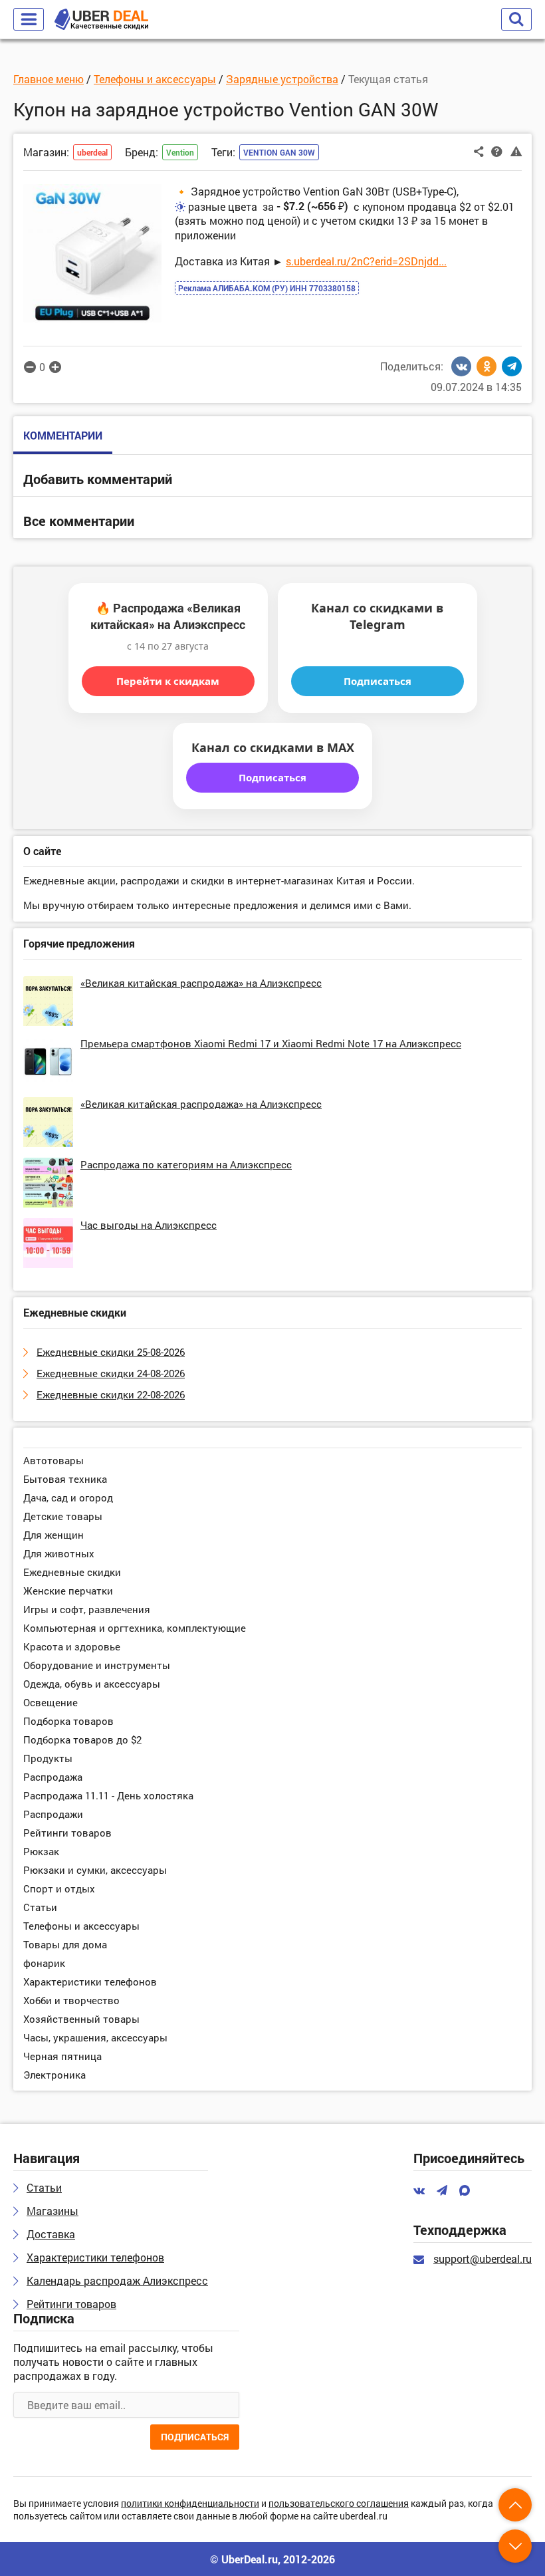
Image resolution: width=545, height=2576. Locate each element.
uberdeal (92, 152)
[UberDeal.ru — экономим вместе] (101, 20)
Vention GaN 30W (279, 152)
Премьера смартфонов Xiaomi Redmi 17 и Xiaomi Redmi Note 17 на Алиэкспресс (271, 1043)
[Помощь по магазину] (497, 151)
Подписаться (378, 681)
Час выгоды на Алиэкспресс (149, 1225)
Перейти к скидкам (168, 681)
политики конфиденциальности (190, 2504)
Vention (180, 152)
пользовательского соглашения (339, 2504)
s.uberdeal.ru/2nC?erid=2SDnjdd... (366, 261)
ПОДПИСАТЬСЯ (195, 2437)
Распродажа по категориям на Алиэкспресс (186, 1164)
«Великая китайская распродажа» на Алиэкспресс (201, 983)
